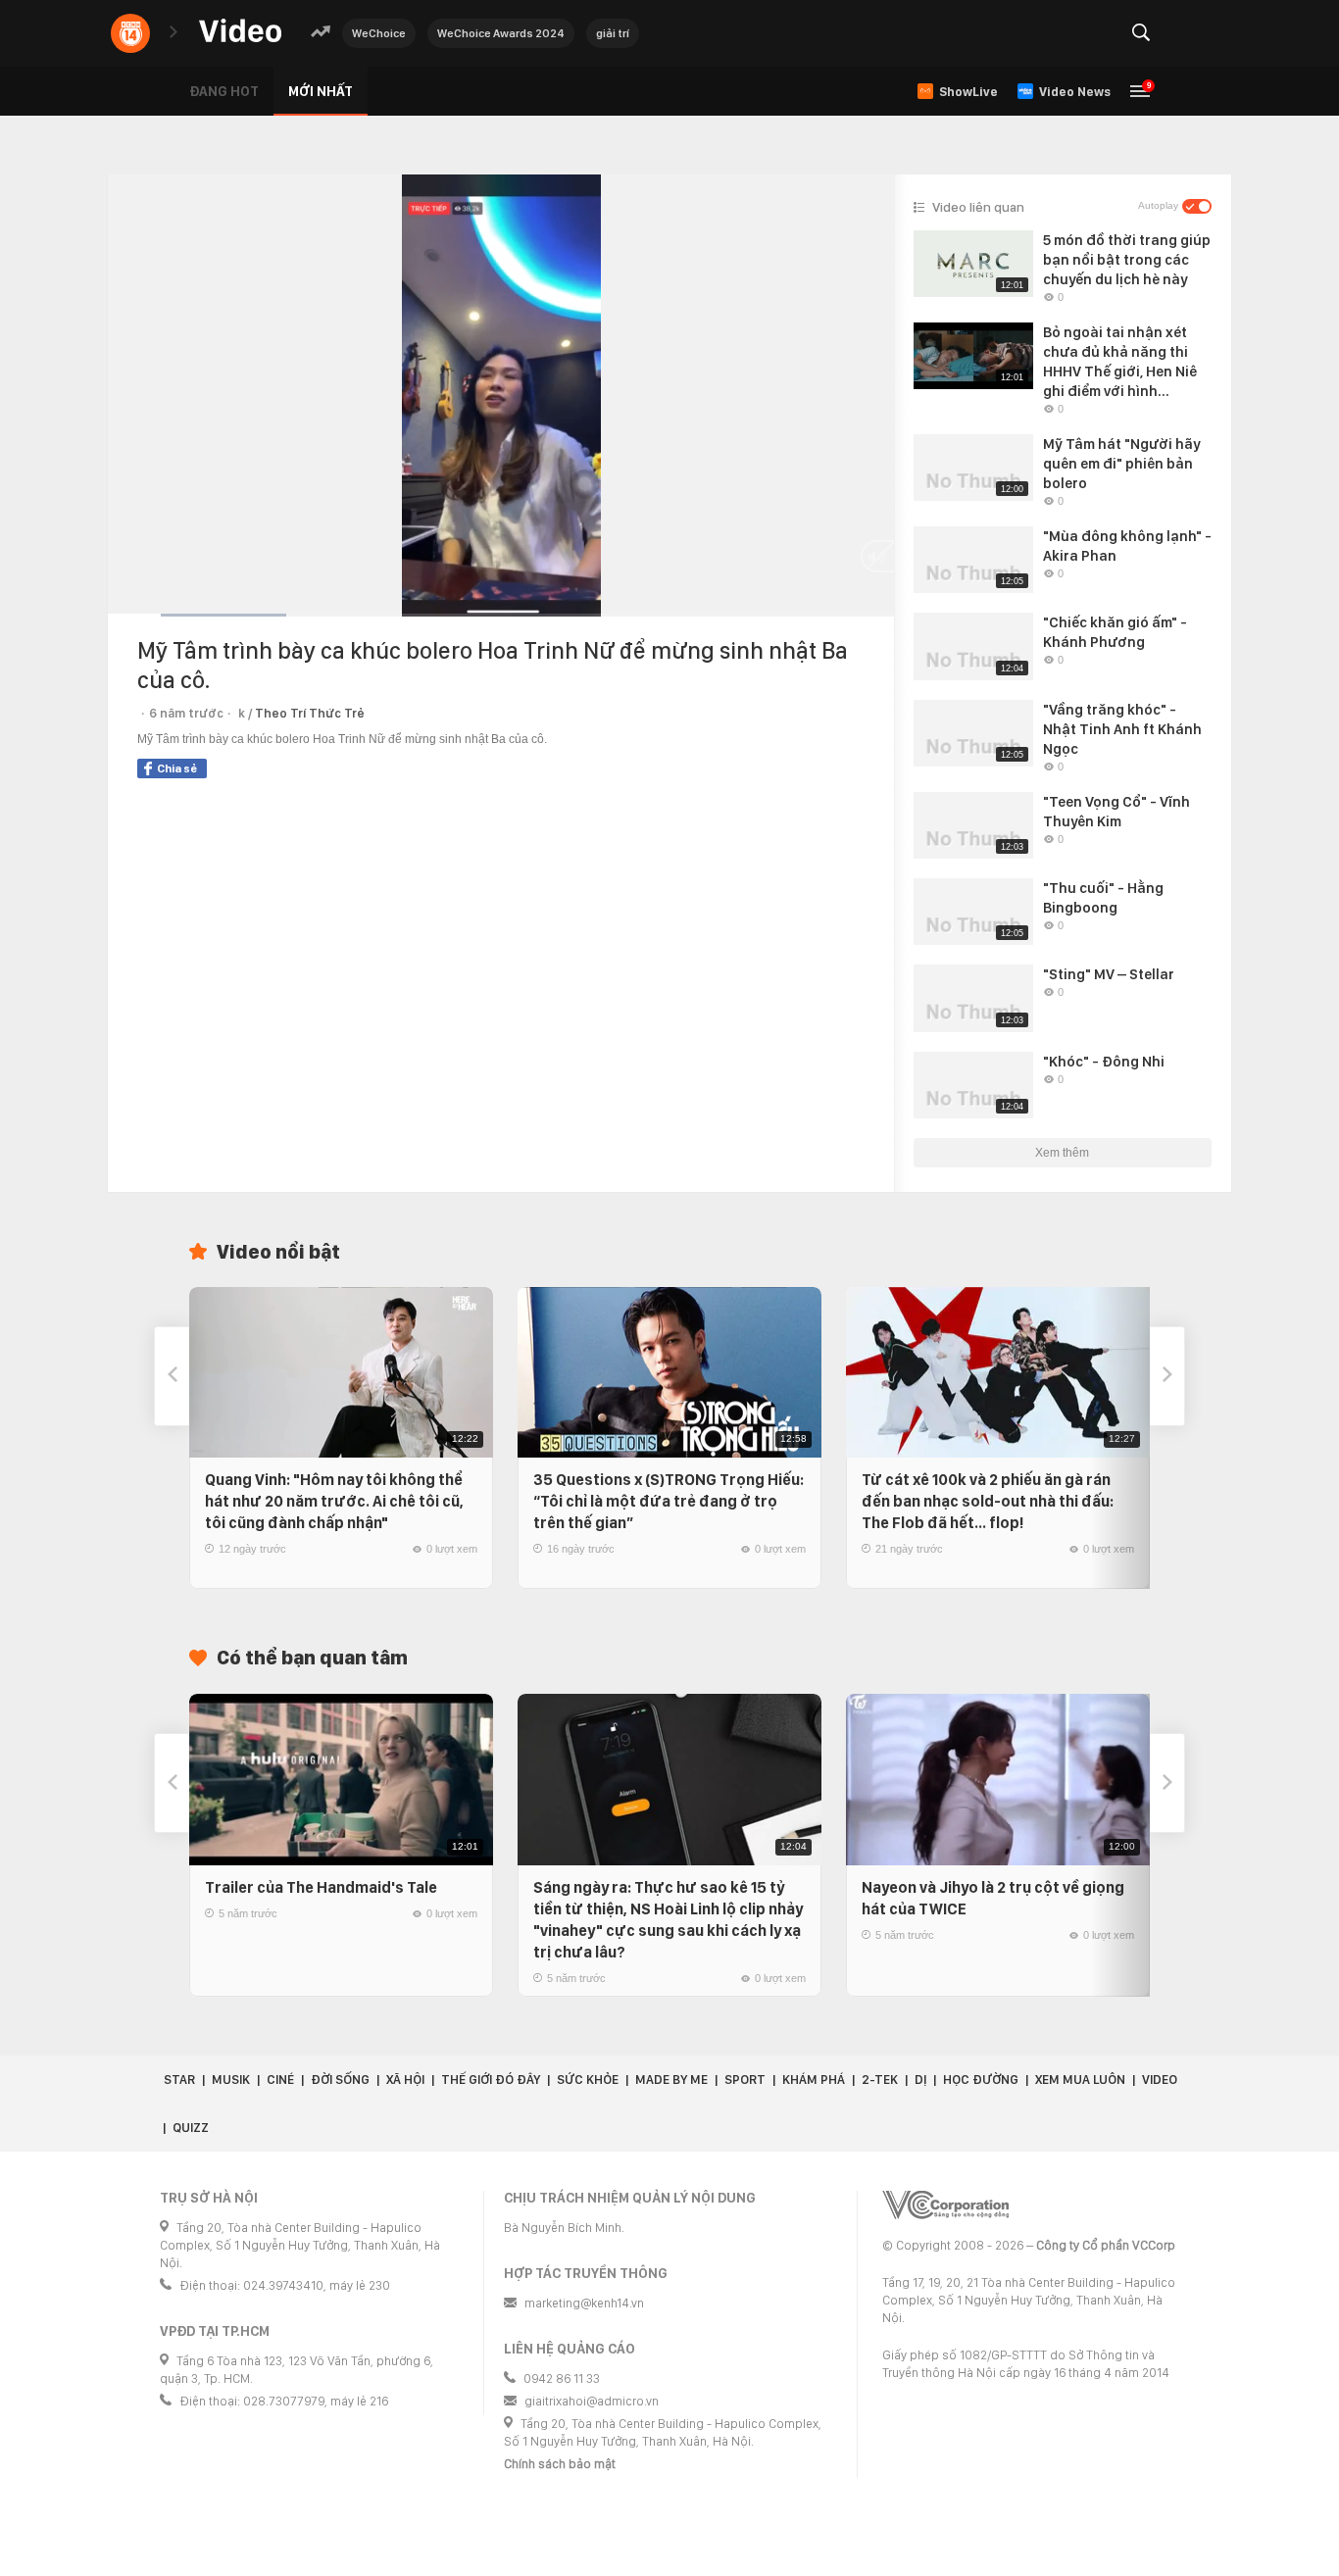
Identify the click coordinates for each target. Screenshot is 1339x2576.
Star (179, 2080)
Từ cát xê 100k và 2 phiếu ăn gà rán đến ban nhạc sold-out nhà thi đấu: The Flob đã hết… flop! (988, 1501)
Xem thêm (1062, 1153)
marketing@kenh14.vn (584, 2303)
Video (1160, 2080)
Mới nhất (321, 91)
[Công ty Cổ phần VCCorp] (945, 2205)
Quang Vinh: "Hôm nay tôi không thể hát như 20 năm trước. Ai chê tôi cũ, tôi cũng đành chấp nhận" (334, 1501)
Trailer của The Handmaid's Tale (321, 1887)
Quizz (191, 2128)
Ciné (280, 2080)
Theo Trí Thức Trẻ (310, 713)
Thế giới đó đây (491, 2080)
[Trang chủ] (240, 32)
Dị (920, 2080)
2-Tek (880, 2080)
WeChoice (379, 33)
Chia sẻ (177, 768)
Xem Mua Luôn (1080, 2080)
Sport (745, 2080)
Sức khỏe (588, 2080)
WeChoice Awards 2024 (501, 33)
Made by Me (671, 2080)
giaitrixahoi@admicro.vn (592, 2401)
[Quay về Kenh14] (130, 33)
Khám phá (814, 2080)
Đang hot (224, 91)
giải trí (613, 33)
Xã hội (405, 2080)
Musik (231, 2080)
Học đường (981, 2080)
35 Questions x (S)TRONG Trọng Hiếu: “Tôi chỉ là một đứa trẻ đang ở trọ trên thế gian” (669, 1501)
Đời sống (340, 2080)
